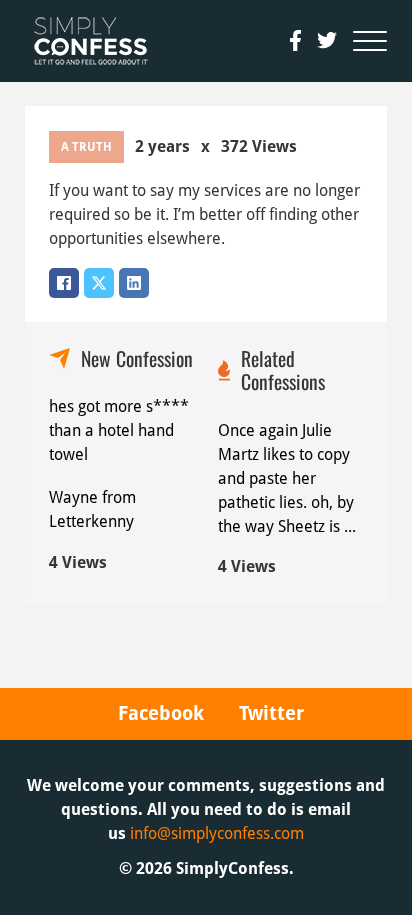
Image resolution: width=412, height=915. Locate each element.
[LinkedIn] (134, 283)
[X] (99, 283)
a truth (86, 147)
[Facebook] (64, 283)
